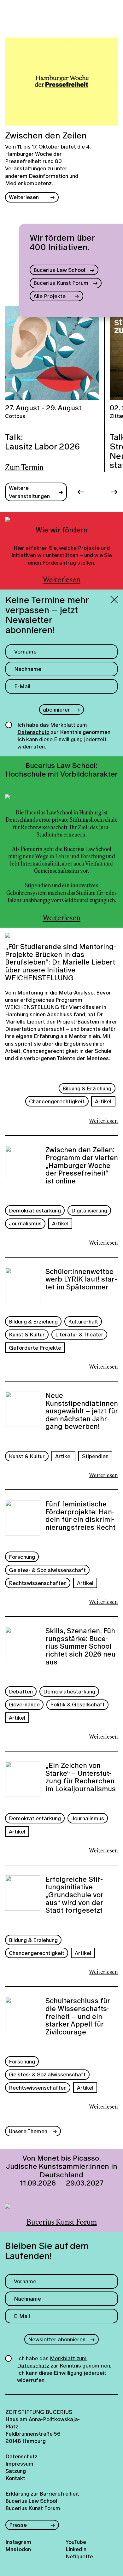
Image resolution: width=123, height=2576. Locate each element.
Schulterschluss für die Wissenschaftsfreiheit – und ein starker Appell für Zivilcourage (78, 2016)
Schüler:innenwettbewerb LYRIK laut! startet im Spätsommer (81, 1280)
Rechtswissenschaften (38, 1583)
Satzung (16, 2471)
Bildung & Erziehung (87, 1088)
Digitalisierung (89, 1210)
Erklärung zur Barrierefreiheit (42, 2494)
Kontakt (15, 2478)
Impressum (19, 2464)
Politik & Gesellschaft (77, 1704)
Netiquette (79, 2556)
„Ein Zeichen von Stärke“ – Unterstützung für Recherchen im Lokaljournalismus (81, 1777)
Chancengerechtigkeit (57, 1101)
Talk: (42, 442)
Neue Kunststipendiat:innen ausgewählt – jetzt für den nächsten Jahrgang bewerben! (82, 1411)
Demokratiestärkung (35, 1210)
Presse (18, 2525)
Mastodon (18, 2549)
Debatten (21, 1691)
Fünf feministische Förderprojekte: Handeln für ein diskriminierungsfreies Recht (80, 1516)
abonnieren (57, 710)
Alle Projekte (50, 296)
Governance (24, 1704)
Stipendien (95, 1456)
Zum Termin (24, 468)
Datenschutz (19, 2456)
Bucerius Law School (59, 270)
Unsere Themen (28, 2131)
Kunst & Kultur (27, 1334)
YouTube (76, 2542)
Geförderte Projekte (35, 1348)
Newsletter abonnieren (57, 2339)
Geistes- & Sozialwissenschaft (47, 1570)
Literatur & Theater (79, 1334)
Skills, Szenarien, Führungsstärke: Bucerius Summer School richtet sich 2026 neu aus (82, 1646)
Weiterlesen (24, 197)
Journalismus (25, 1223)
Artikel (103, 1101)
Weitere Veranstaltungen (29, 492)
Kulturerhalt (83, 1321)
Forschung (22, 1557)
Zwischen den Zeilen (46, 136)
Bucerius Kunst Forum (61, 283)
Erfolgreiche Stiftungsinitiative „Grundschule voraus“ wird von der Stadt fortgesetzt (76, 1895)
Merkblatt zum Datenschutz (52, 728)
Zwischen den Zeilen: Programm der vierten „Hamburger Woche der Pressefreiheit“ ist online (82, 1165)
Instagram (18, 2542)
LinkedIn (76, 2549)
